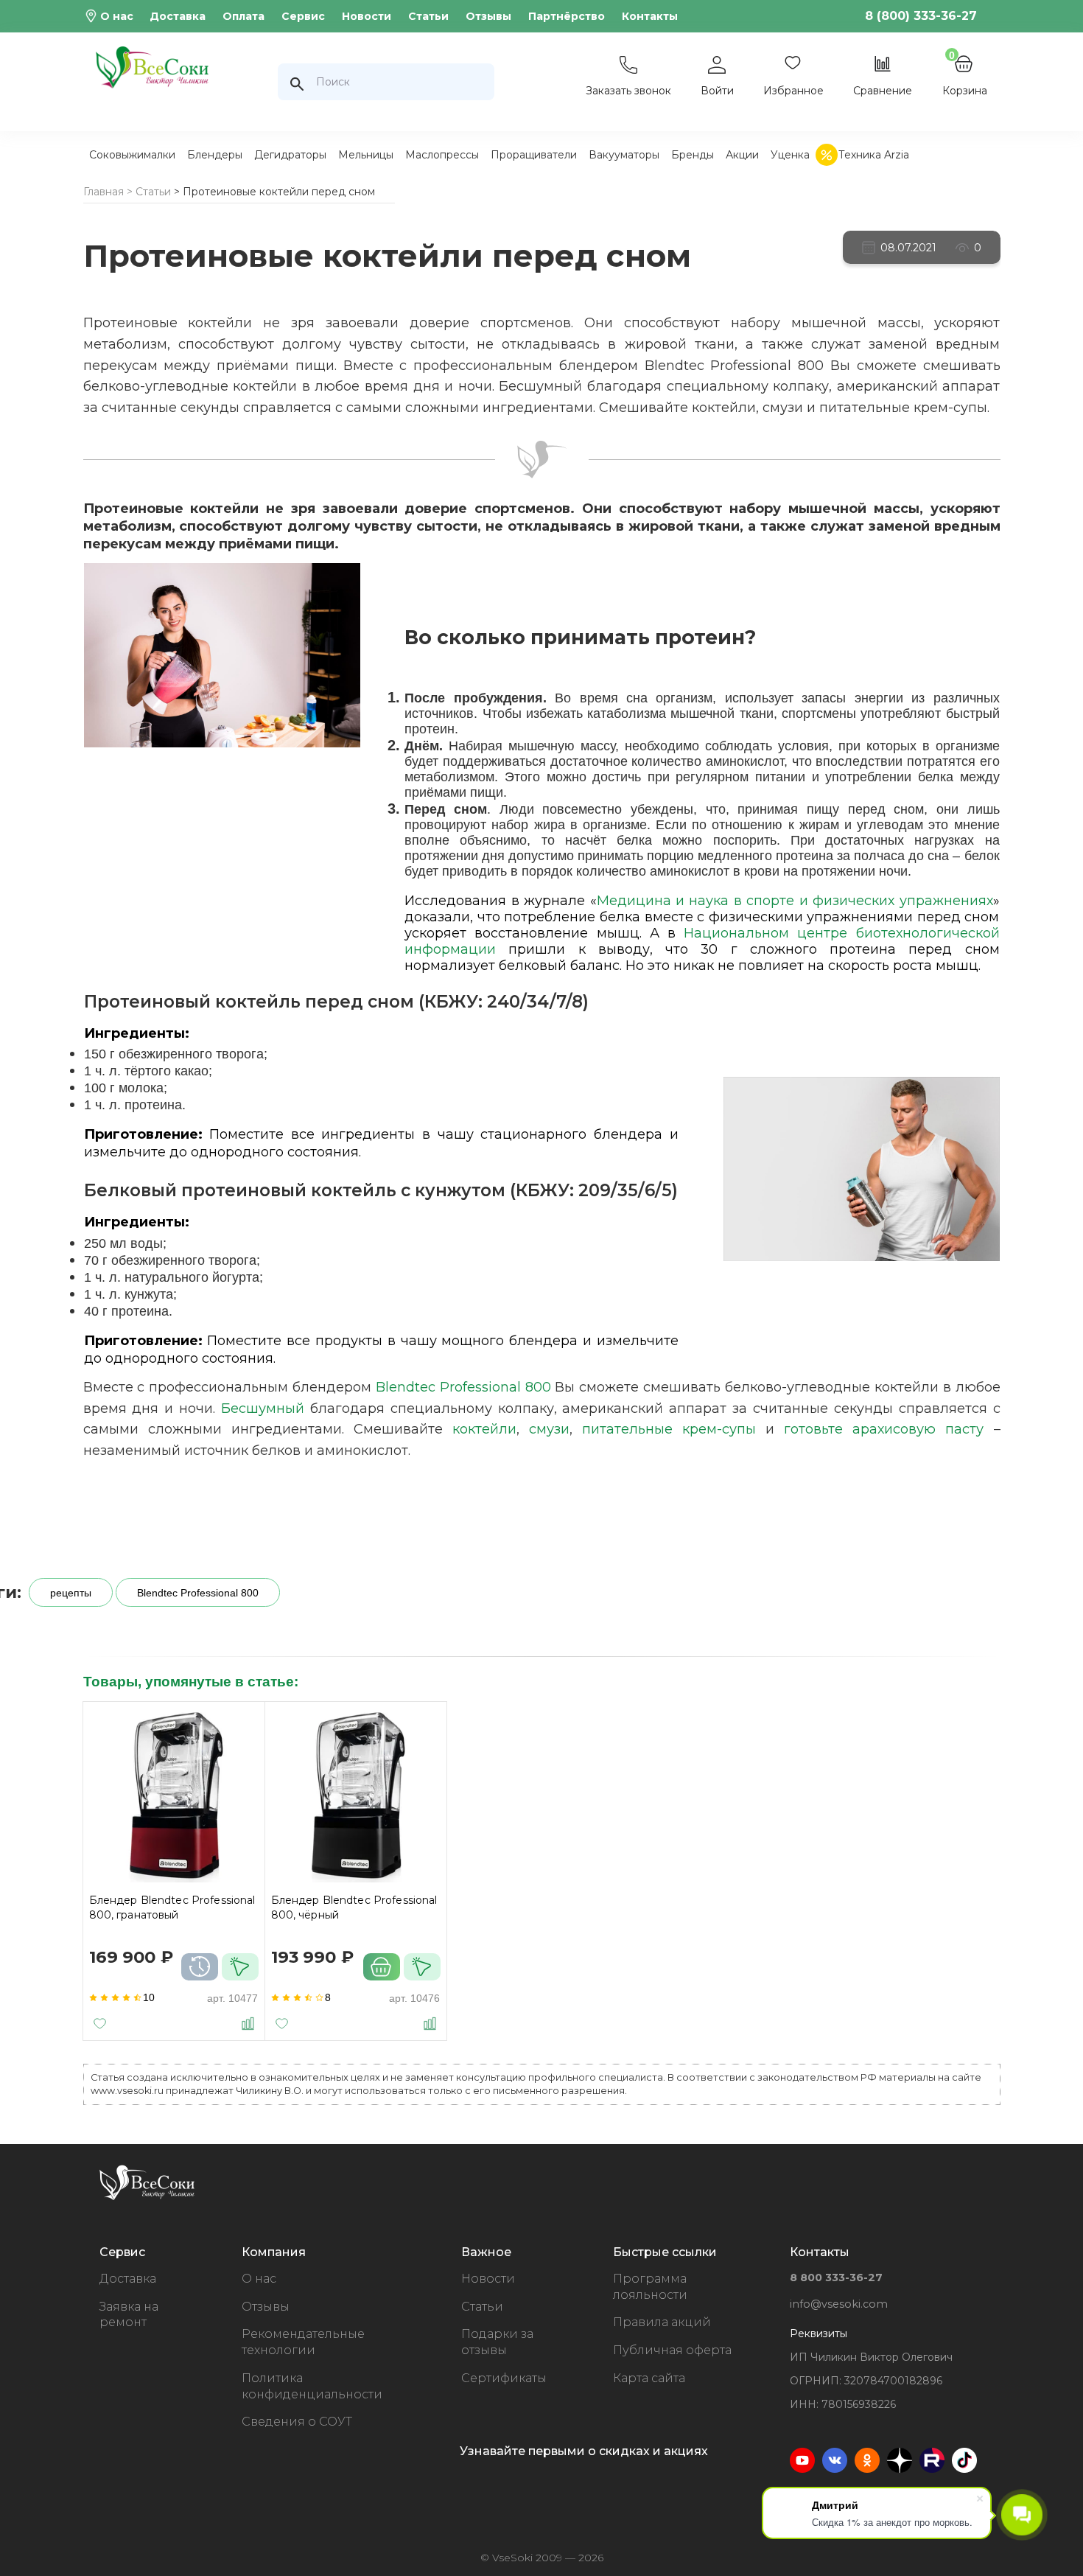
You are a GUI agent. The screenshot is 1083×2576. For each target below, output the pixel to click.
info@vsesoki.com (839, 2304)
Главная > (108, 192)
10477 (243, 1998)
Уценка (790, 155)
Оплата (243, 16)
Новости (367, 16)
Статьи (428, 16)
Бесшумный (263, 1409)
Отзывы (488, 16)
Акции (742, 155)
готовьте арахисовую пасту (884, 1429)
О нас (117, 16)
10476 (425, 1998)
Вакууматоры (624, 155)
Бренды (693, 155)
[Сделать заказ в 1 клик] (240, 1967)
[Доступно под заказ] (200, 1967)
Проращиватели (534, 155)
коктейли (484, 1429)
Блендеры (215, 155)
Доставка (178, 16)
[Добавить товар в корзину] (382, 1967)
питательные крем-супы (669, 1429)
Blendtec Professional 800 (463, 1387)
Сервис (303, 16)
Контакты (650, 16)
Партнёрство (567, 16)
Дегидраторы (290, 155)
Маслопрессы (442, 155)
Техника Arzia (874, 155)
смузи (549, 1429)
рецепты (71, 1593)
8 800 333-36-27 (836, 2277)
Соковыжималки (132, 155)
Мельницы (366, 155)
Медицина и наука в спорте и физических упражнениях (795, 901)
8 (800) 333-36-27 (921, 16)
